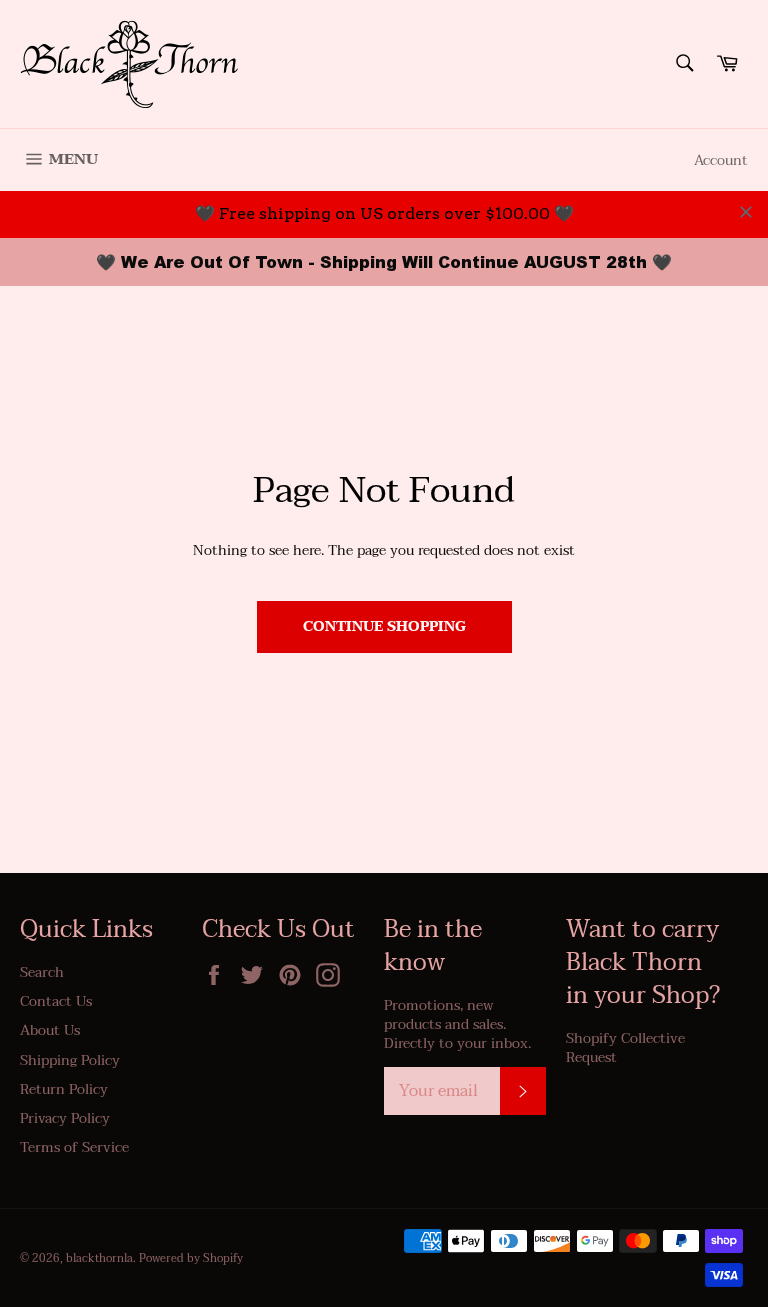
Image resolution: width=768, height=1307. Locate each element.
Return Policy (64, 1089)
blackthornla (99, 1258)
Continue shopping (384, 626)
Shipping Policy (70, 1060)
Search (42, 972)
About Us (50, 1030)
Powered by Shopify (191, 1258)
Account (721, 160)
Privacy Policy (65, 1118)
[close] (746, 212)
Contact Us (56, 1001)
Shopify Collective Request (625, 1048)
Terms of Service (74, 1147)
